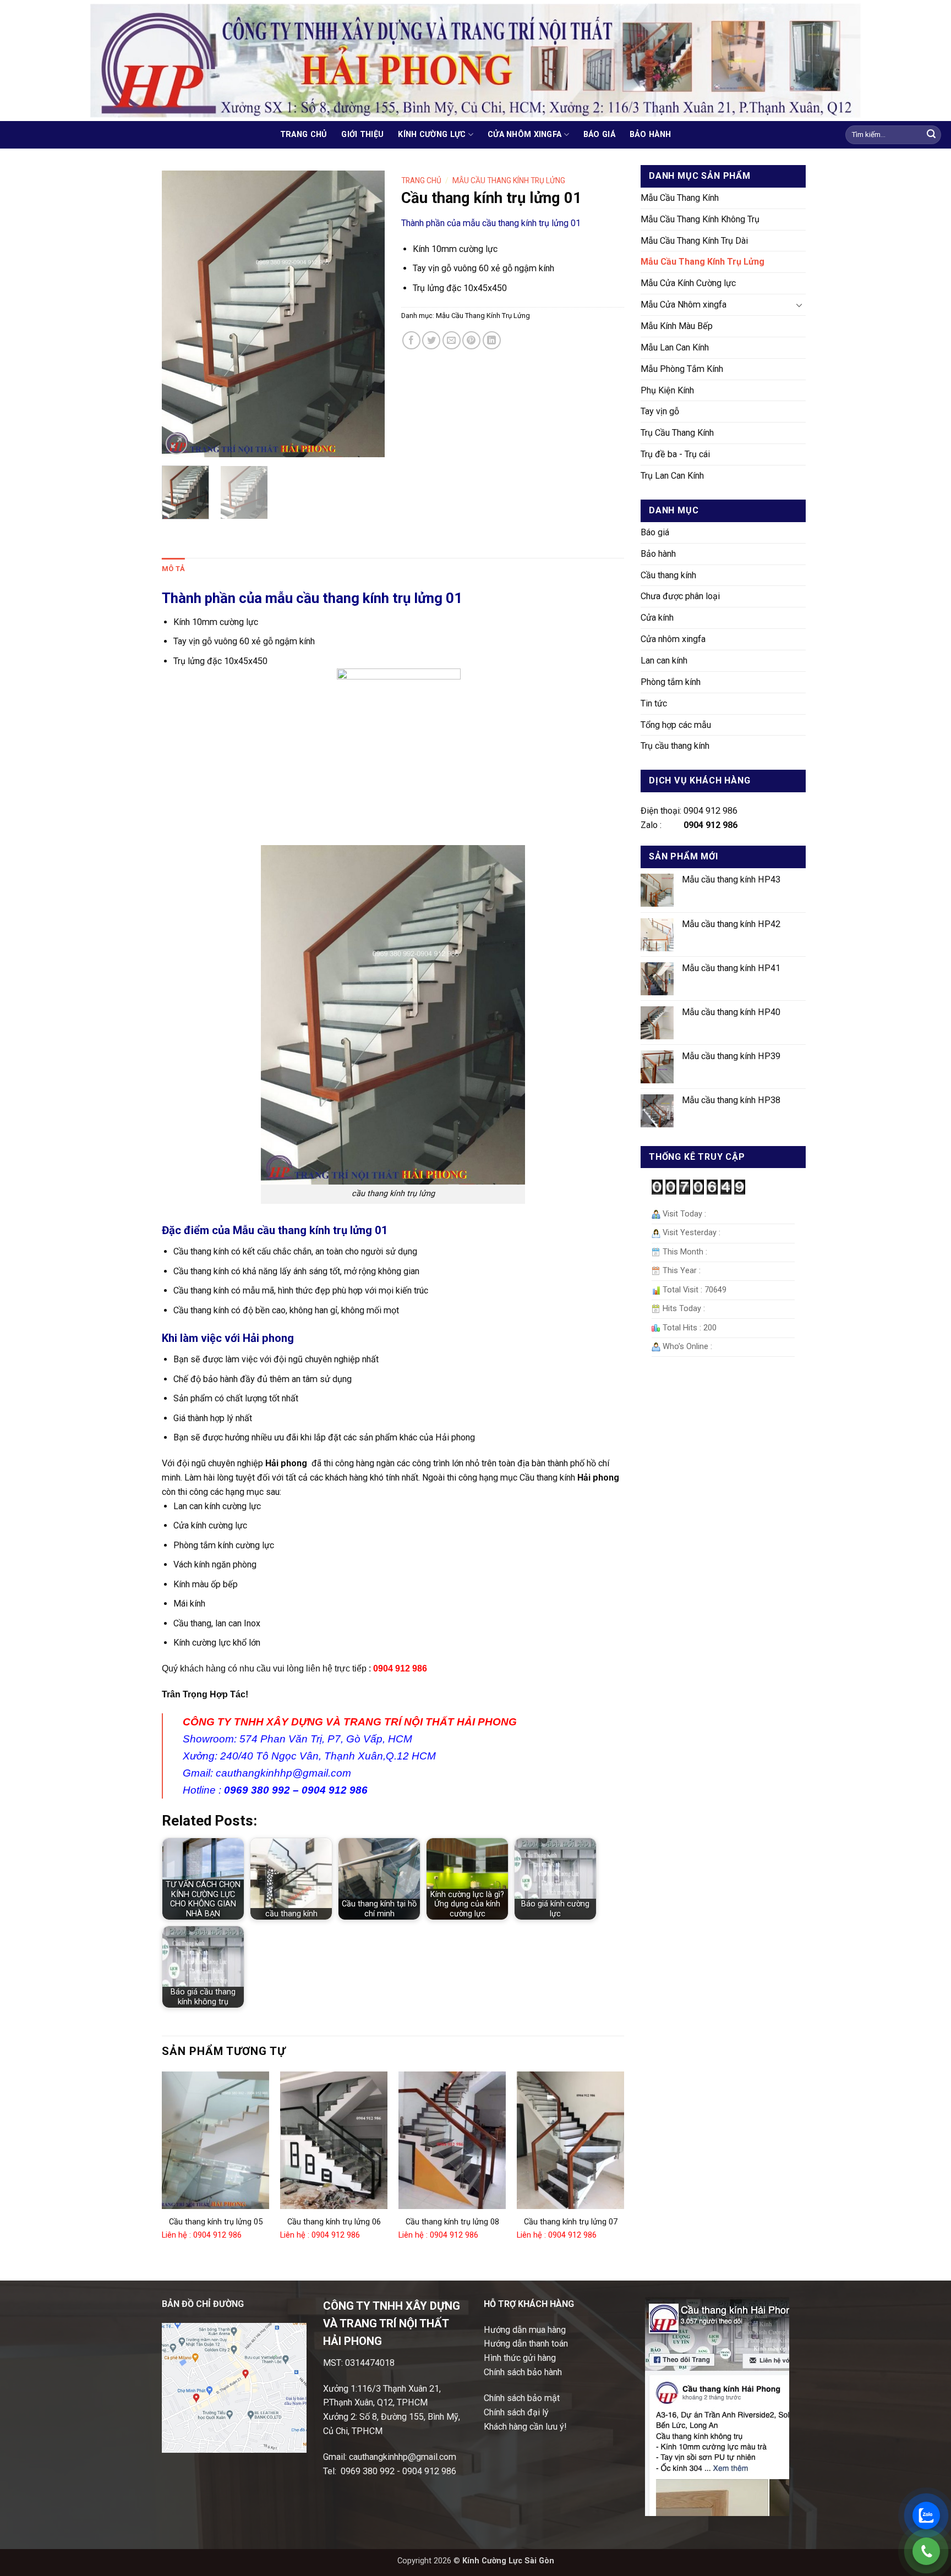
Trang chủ (304, 135)
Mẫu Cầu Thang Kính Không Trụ (700, 219)
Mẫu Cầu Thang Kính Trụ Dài (694, 241)
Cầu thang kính (668, 575)
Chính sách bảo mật (522, 2398)
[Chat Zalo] (926, 2515)
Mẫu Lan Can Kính (675, 347)
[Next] (367, 314)
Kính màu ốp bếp (206, 1584)
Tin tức (654, 703)
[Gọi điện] (926, 2551)
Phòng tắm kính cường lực (224, 1545)
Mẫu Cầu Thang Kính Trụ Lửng (703, 262)
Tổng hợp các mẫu (676, 725)
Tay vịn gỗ (660, 411)
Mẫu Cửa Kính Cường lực (688, 283)
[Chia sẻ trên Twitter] (431, 340)
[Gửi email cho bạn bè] (452, 340)
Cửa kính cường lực (210, 1525)
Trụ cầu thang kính (675, 746)
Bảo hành (650, 135)
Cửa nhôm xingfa (524, 135)
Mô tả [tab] (173, 569)
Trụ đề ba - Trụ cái (675, 454)
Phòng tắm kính (671, 682)
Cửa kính (657, 618)
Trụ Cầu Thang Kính (677, 433)
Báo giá (599, 135)
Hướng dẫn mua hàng (525, 2330)
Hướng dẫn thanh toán (526, 2344)
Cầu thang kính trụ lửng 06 (334, 2222)
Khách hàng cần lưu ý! (525, 2427)
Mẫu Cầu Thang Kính (680, 198)
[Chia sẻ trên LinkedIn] (492, 340)
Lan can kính (664, 661)
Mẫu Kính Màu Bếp (677, 326)
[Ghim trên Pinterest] (471, 340)
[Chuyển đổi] (799, 305)
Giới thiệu (362, 135)
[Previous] (180, 314)
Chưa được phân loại (680, 596)
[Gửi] (931, 135)
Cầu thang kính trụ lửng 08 (452, 2222)
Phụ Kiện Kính (667, 390)
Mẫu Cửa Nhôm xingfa (684, 305)
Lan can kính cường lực (217, 1506)
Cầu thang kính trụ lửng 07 (571, 2222)
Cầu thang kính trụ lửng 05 (216, 2222)
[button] (176, 444)
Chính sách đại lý (516, 2412)
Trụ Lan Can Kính (672, 476)
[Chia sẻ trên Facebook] (411, 340)
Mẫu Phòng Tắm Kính (682, 369)
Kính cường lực (432, 135)
